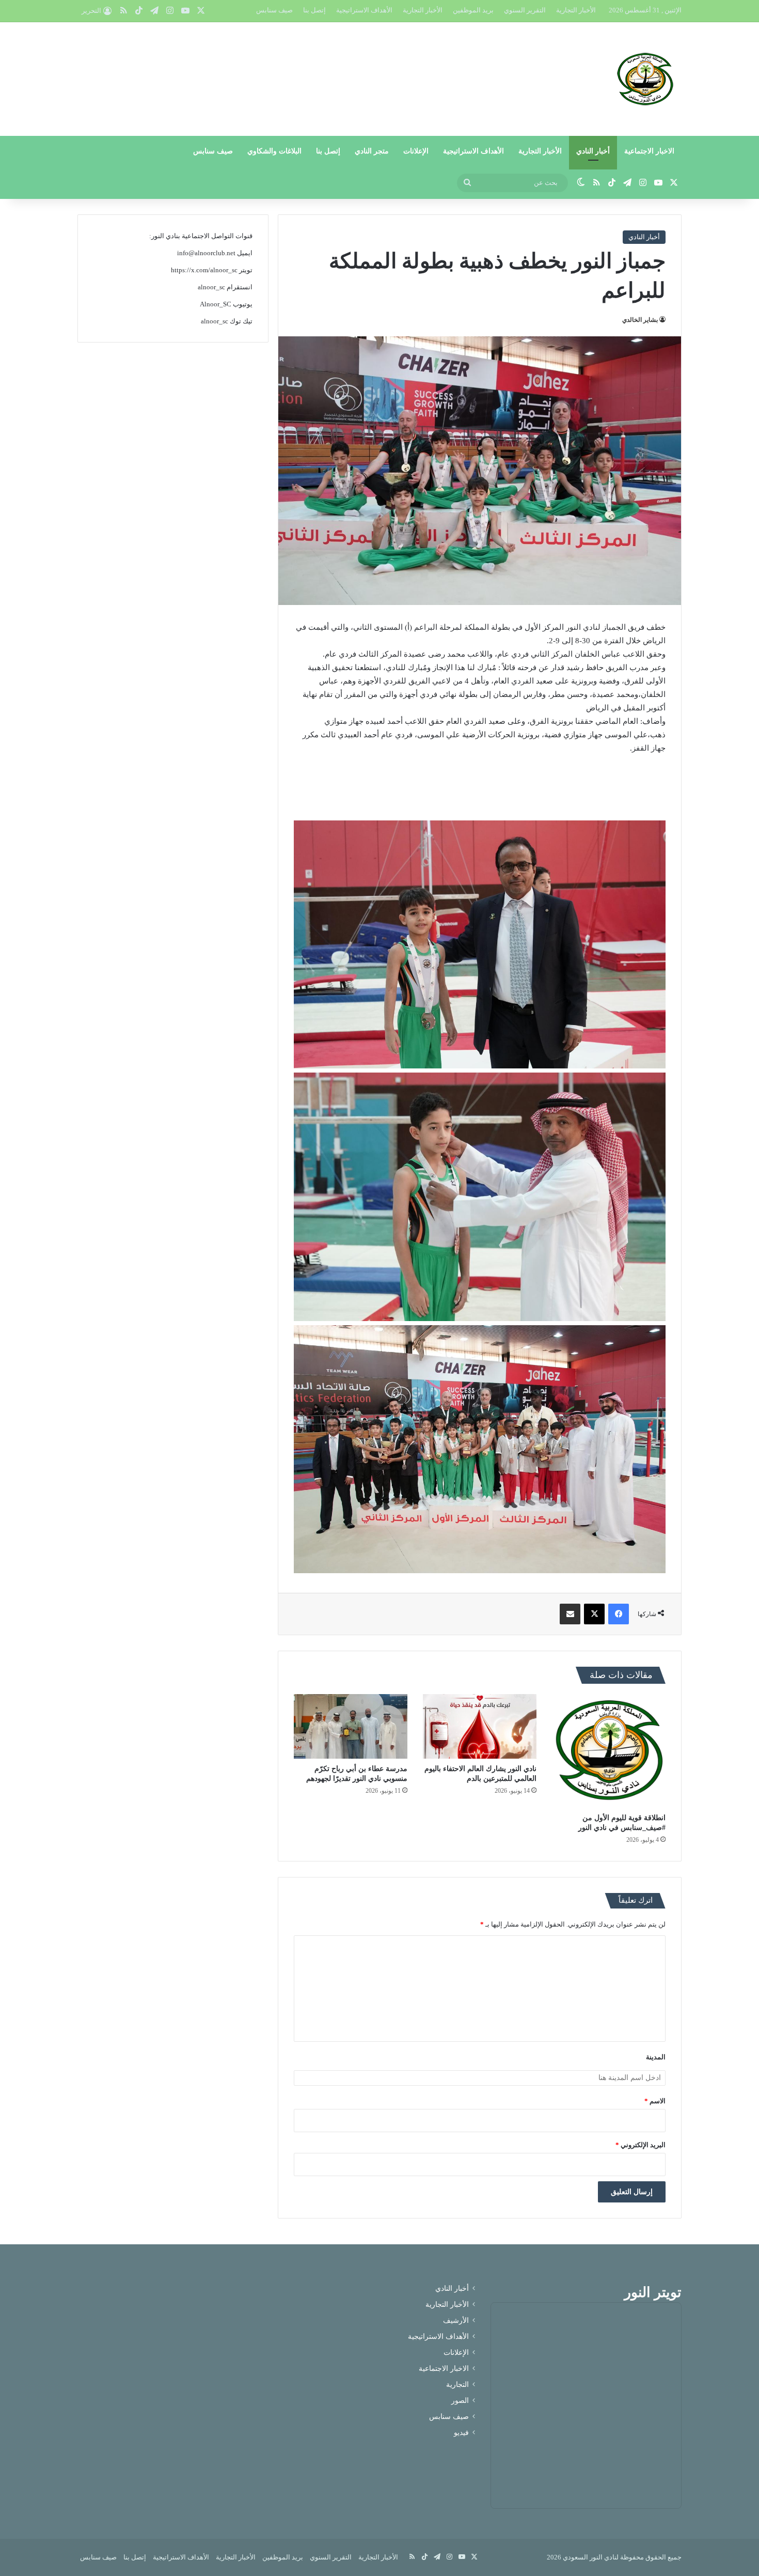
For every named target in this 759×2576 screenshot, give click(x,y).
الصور (460, 2401)
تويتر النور (653, 2292)
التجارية (457, 2385)
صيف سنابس (274, 10)
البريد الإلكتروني (641, 2145)
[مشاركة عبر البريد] (570, 1614)
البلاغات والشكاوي (274, 151)
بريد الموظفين (473, 10)
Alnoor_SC (216, 304)
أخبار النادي (593, 151)
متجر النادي (372, 151)
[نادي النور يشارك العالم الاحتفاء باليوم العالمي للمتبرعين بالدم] (480, 1726)
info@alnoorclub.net (206, 253)
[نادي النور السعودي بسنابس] (645, 79)
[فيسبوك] (619, 1614)
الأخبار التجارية (576, 10)
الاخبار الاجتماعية (649, 151)
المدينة (656, 2057)
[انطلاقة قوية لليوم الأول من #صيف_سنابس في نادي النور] (609, 1751)
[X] (594, 1614)
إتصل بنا (314, 10)
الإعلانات (416, 151)
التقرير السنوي (525, 10)
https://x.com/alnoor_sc (204, 270)
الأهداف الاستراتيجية (364, 10)
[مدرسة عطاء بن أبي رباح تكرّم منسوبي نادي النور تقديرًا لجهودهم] (351, 1726)
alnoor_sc (211, 287)
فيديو (461, 2433)
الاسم (655, 2101)
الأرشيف (456, 2321)
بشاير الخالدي (640, 320)
